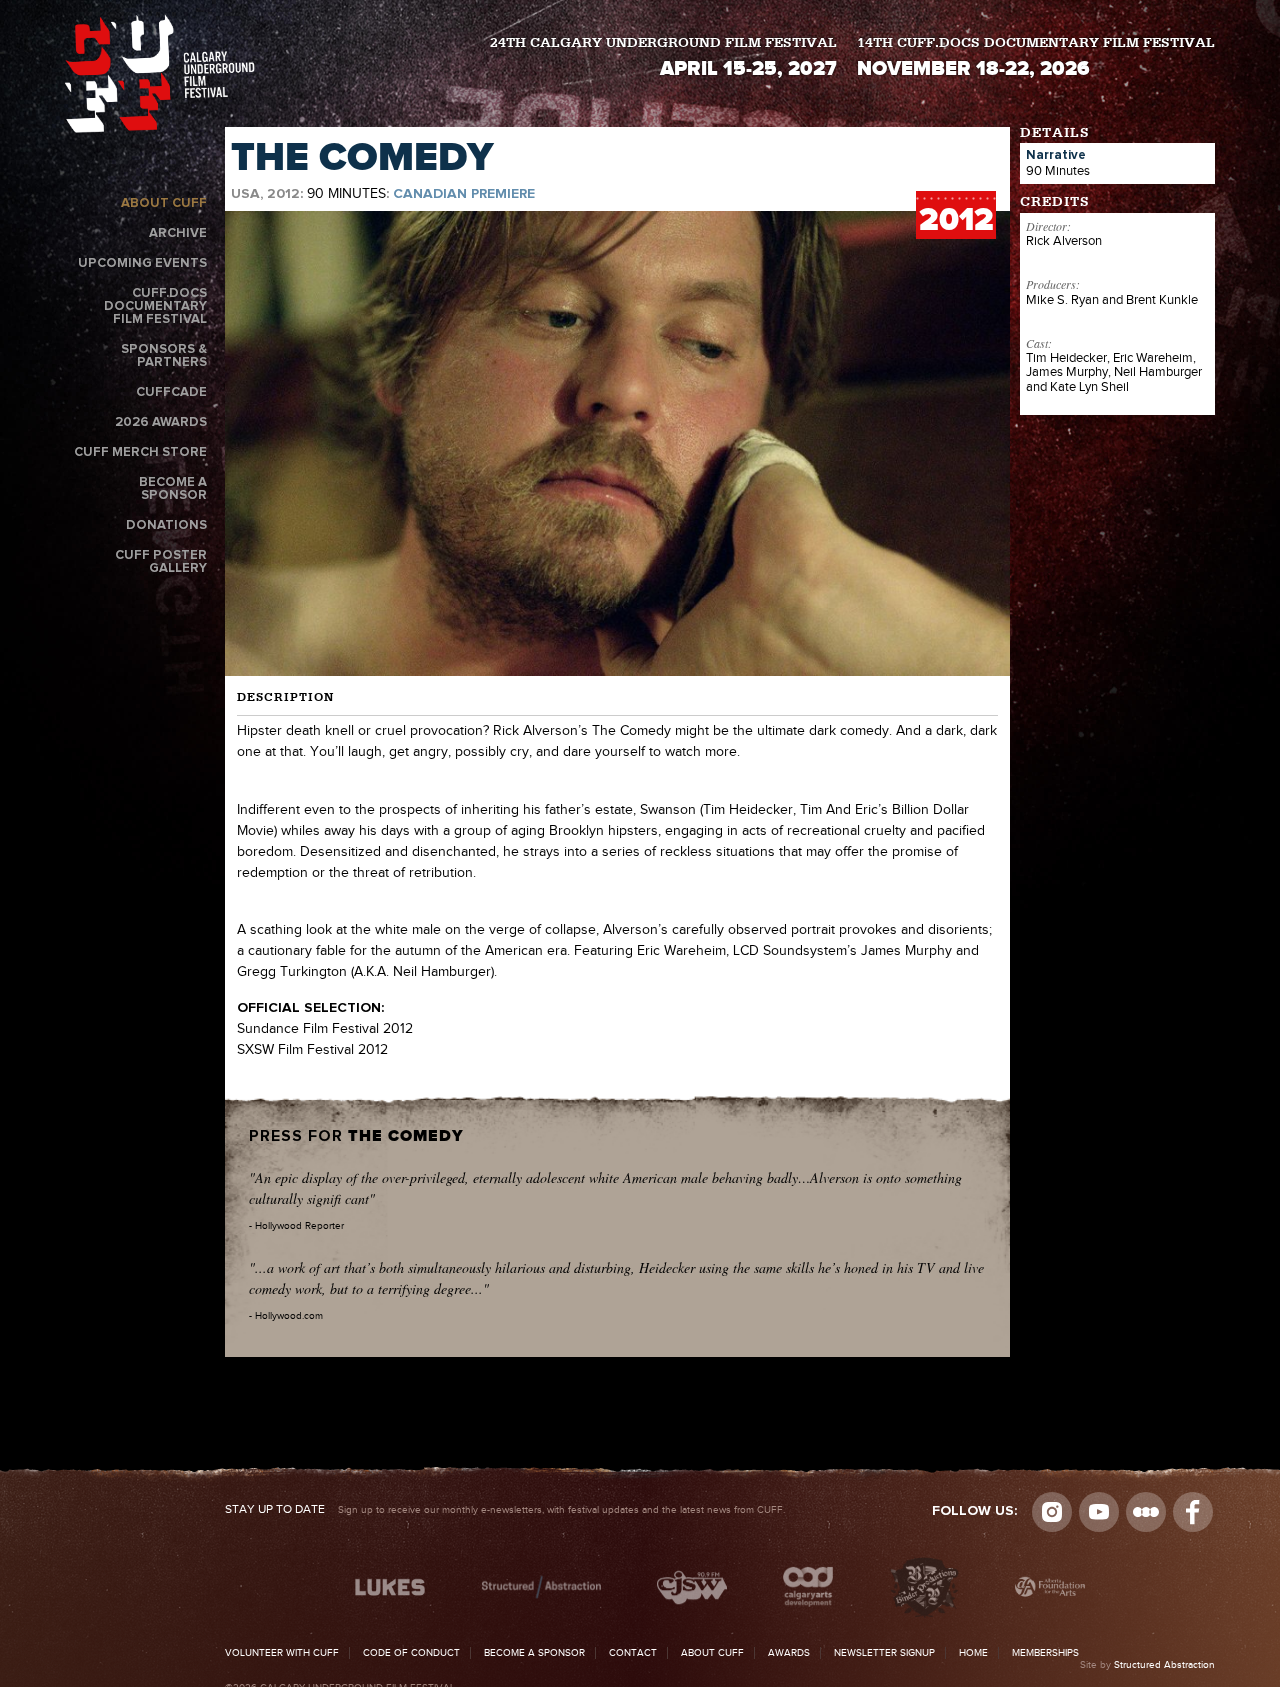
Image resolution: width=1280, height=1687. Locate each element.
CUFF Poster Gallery (161, 562)
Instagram (1052, 1512)
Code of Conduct (411, 1653)
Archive (178, 233)
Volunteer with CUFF (282, 1653)
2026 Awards (161, 422)
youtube (1099, 1512)
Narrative (1056, 155)
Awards (789, 1653)
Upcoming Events (142, 263)
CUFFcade (171, 392)
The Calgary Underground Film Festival (160, 77)
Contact (633, 1653)
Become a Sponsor (173, 489)
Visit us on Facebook (1193, 1512)
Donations (166, 525)
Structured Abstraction (1164, 1665)
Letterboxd (1146, 1512)
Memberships (1045, 1653)
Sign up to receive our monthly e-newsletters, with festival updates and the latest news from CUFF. (505, 1510)
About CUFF (164, 203)
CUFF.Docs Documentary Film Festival (155, 306)
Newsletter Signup (884, 1653)
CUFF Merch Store (140, 452)
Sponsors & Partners (164, 356)
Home (973, 1653)
